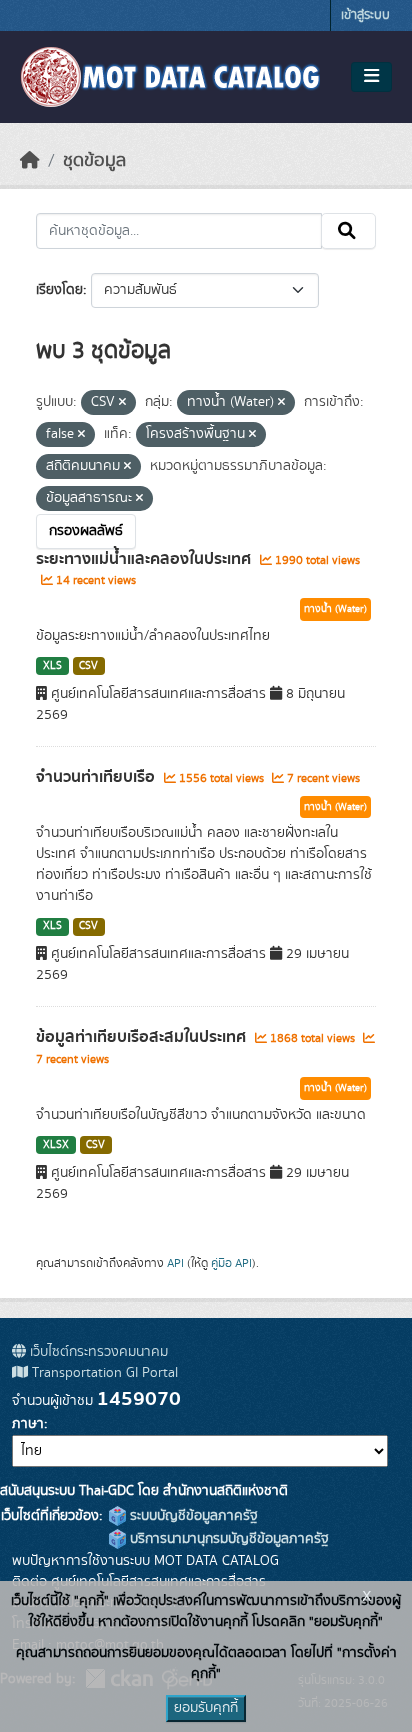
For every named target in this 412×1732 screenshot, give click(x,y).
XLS (52, 666)
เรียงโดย (59, 290)
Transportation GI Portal (103, 1373)
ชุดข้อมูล (94, 161)
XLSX (56, 1145)
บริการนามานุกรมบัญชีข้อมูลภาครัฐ (227, 1539)
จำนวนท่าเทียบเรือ (97, 777)
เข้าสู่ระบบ (365, 15)
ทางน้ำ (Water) (335, 609)
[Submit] (348, 231)
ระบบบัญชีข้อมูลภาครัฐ (192, 1516)
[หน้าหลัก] (30, 161)
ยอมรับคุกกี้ (206, 1708)
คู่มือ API (231, 1263)
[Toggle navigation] (371, 77)
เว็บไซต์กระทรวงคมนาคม (97, 1352)
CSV (88, 666)
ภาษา (28, 1424)
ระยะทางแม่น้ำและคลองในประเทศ (145, 559)
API (175, 1263)
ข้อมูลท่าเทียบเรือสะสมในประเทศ (143, 1037)
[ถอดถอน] (122, 403)
